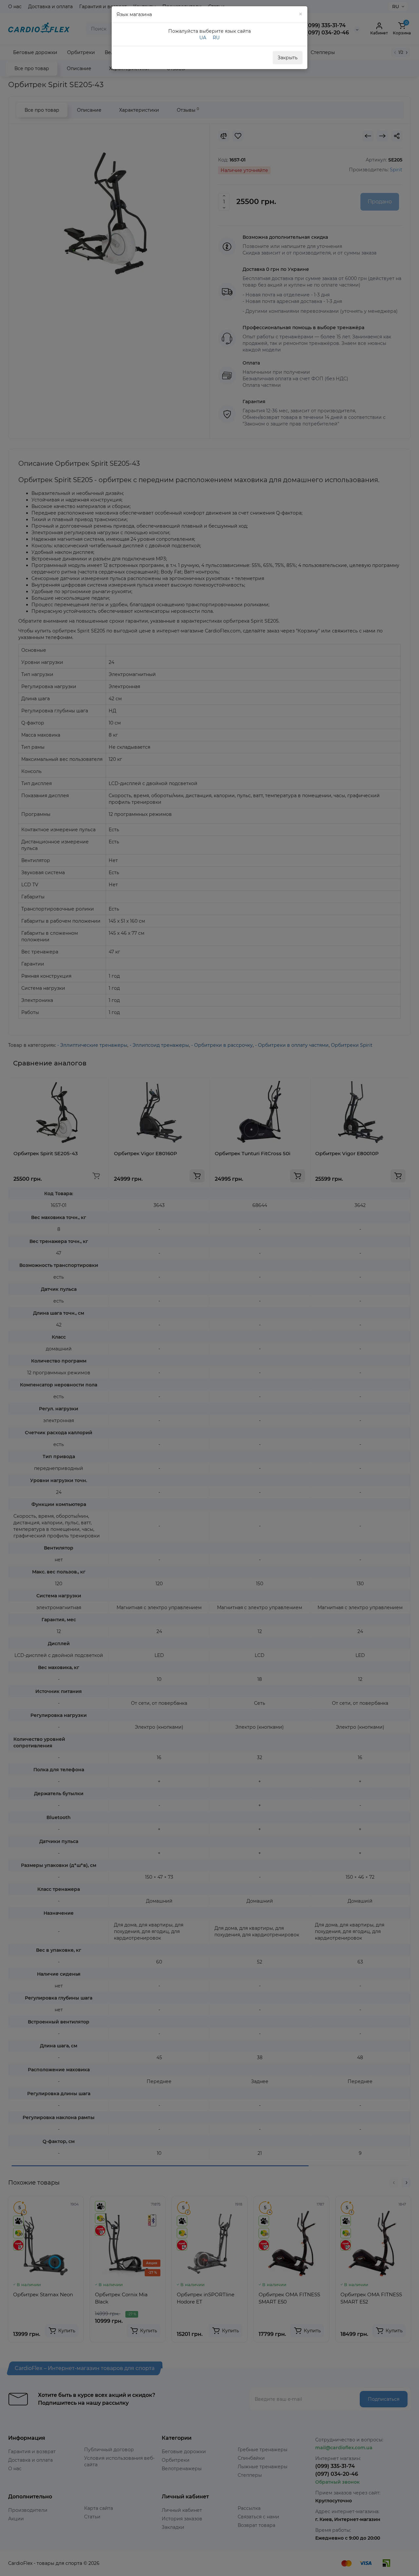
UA (203, 38)
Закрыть (288, 58)
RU (216, 38)
